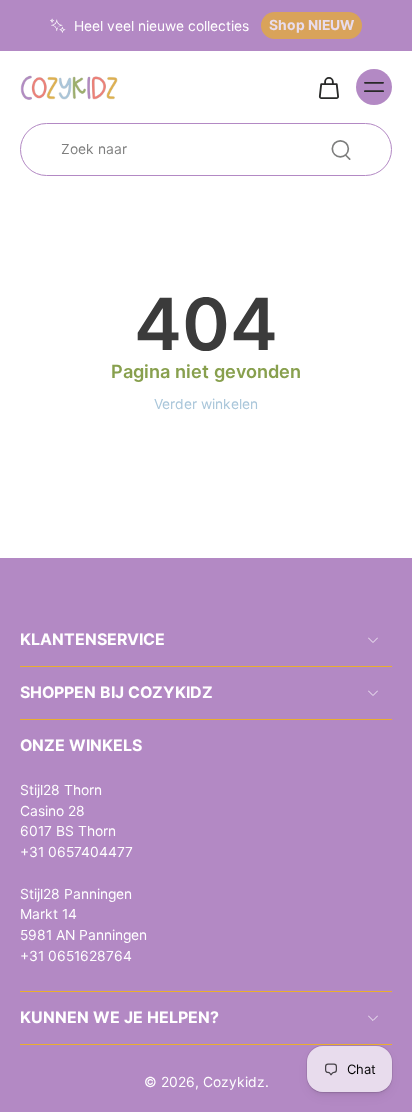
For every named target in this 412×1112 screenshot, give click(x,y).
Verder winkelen (206, 404)
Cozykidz (234, 1082)
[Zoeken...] (341, 150)
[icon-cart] (328, 87)
